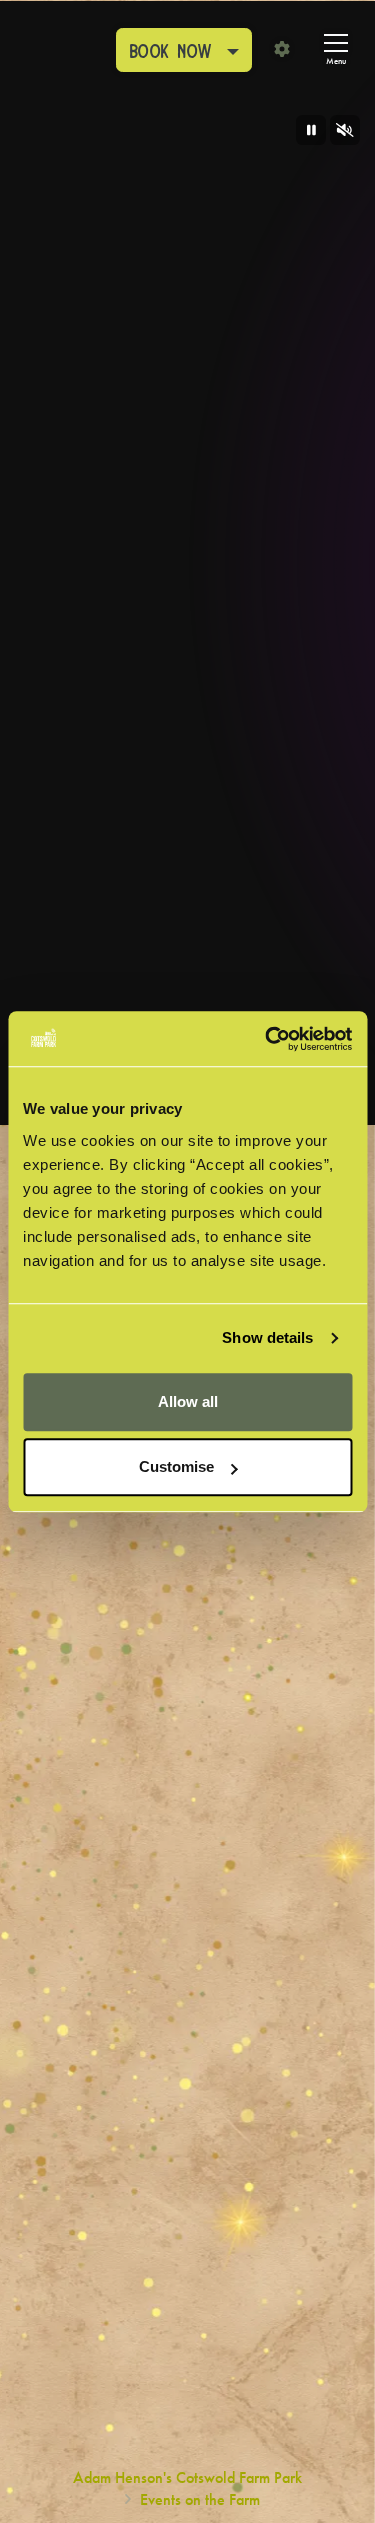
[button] (184, 50)
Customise (176, 1466)
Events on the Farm (200, 2499)
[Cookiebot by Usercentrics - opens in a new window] (267, 1039)
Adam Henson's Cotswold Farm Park (187, 2477)
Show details (267, 1337)
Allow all (188, 1401)
